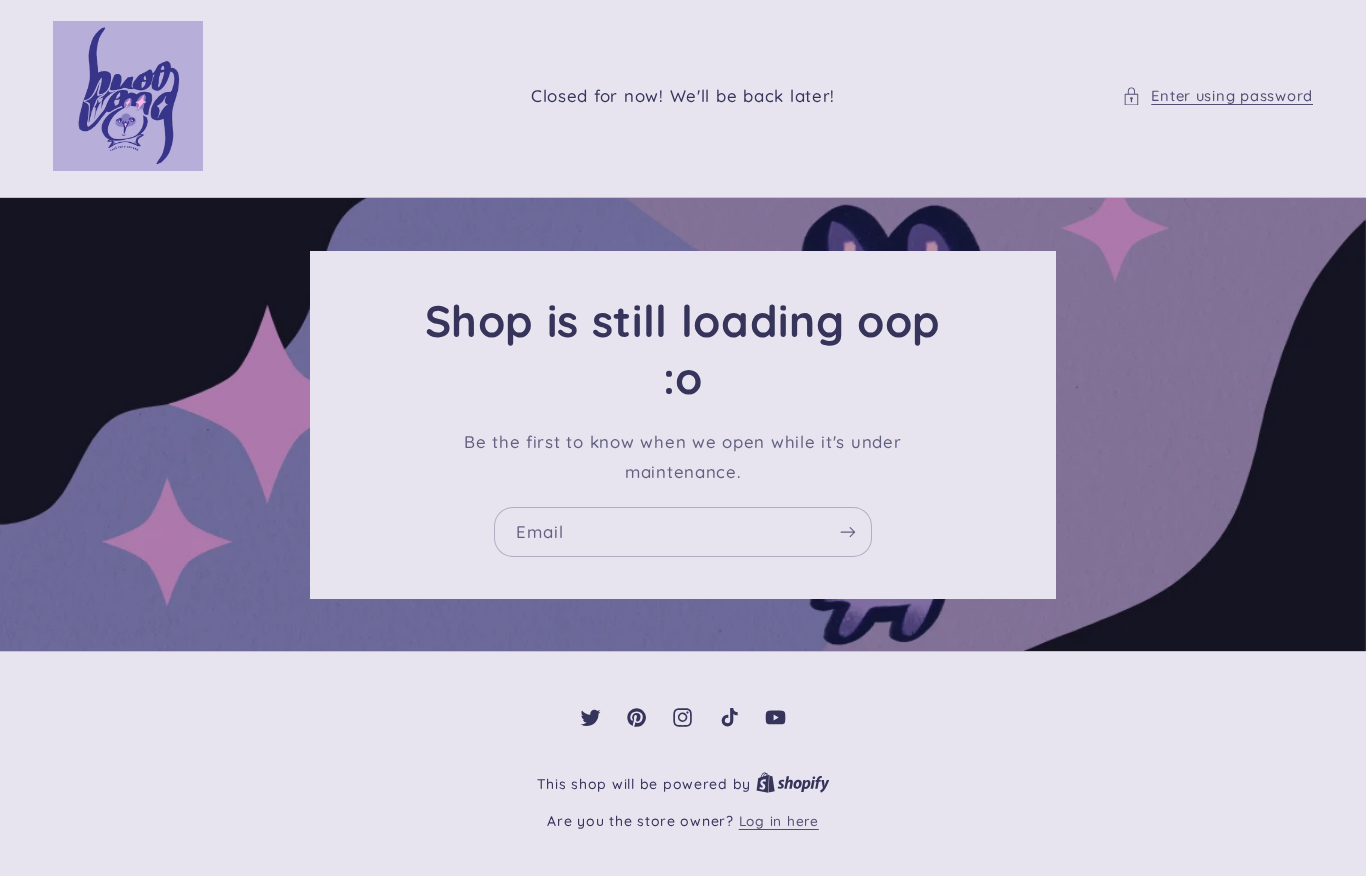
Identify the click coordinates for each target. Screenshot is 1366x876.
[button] (1217, 96)
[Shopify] (793, 783)
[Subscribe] (848, 531)
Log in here (779, 820)
